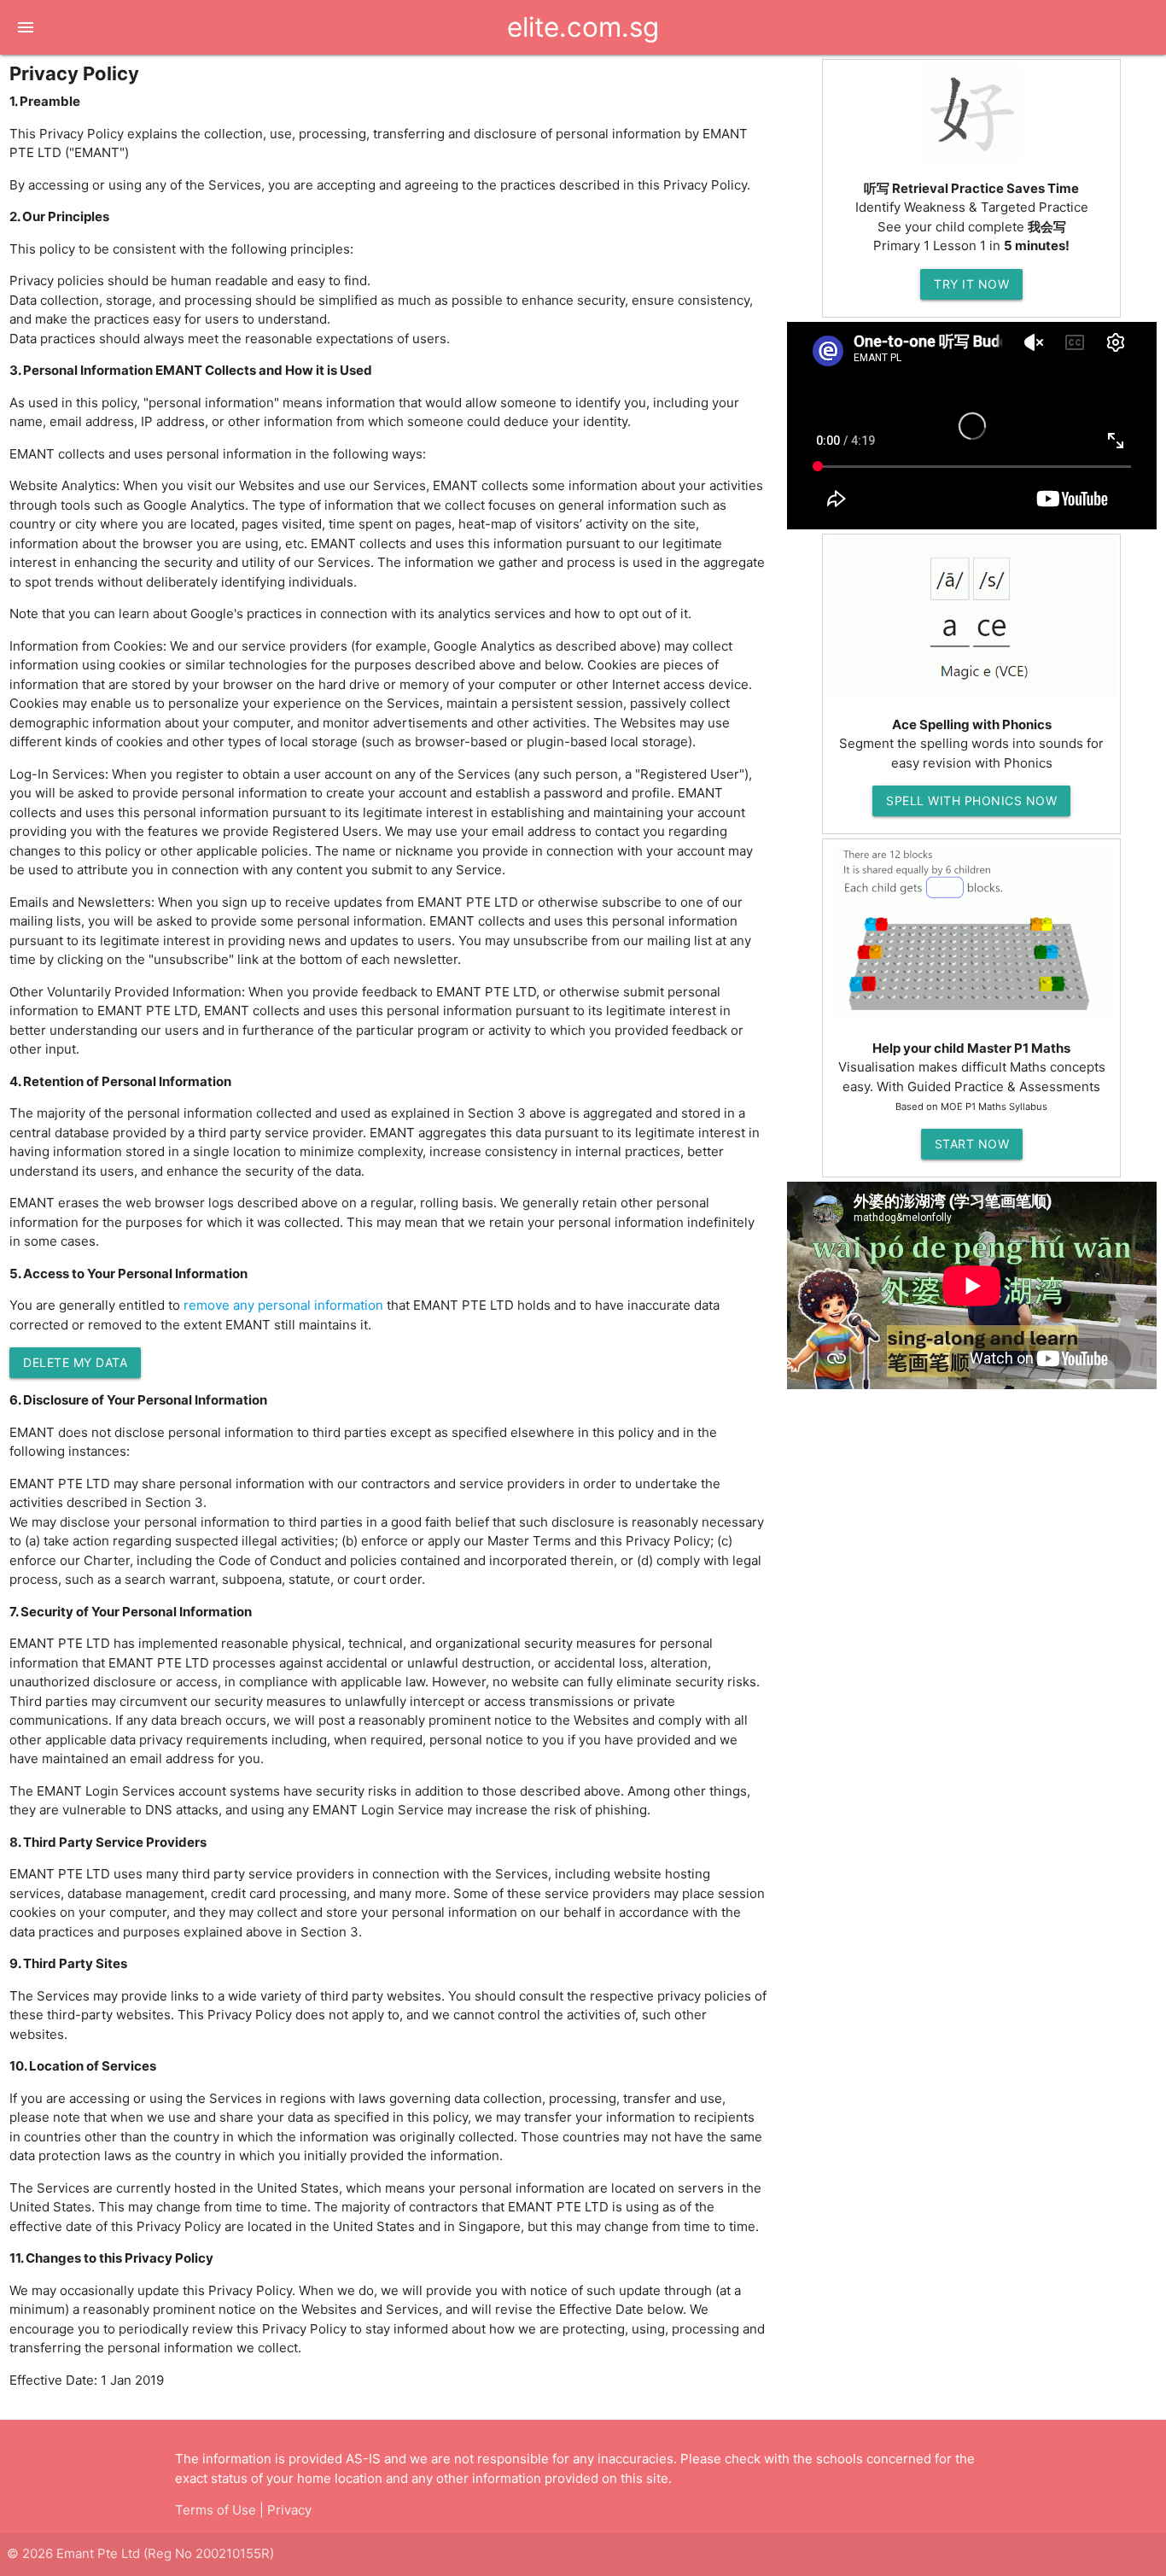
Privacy (289, 2510)
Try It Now (971, 284)
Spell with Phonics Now (971, 800)
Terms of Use (216, 2510)
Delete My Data (75, 1362)
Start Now (972, 1144)
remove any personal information (283, 1305)
